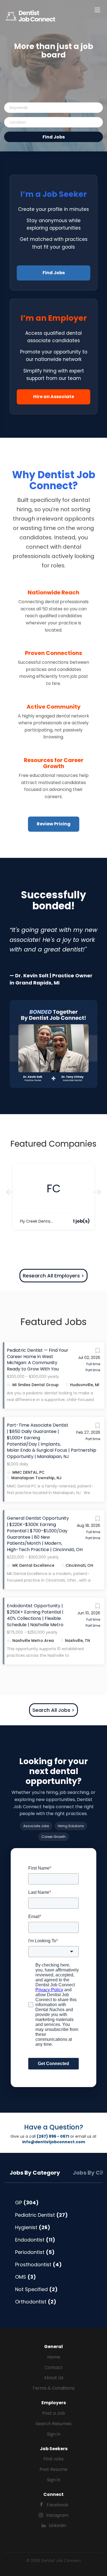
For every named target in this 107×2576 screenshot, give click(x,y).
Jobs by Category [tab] (35, 2173)
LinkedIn (57, 2525)
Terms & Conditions (54, 2388)
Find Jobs (54, 137)
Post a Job (54, 2413)
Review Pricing (54, 824)
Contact (54, 2367)
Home (54, 2357)
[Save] (97, 1352)
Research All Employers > (54, 1276)
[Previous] (10, 1192)
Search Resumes (54, 2424)
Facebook (57, 2505)
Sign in (54, 2434)
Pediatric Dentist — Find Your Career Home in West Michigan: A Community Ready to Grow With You (38, 1360)
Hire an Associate (54, 397)
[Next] (97, 1192)
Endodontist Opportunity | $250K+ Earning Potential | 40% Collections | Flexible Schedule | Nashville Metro (35, 1615)
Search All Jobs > (54, 1710)
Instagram (57, 2515)
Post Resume (54, 2469)
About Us (54, 2378)
